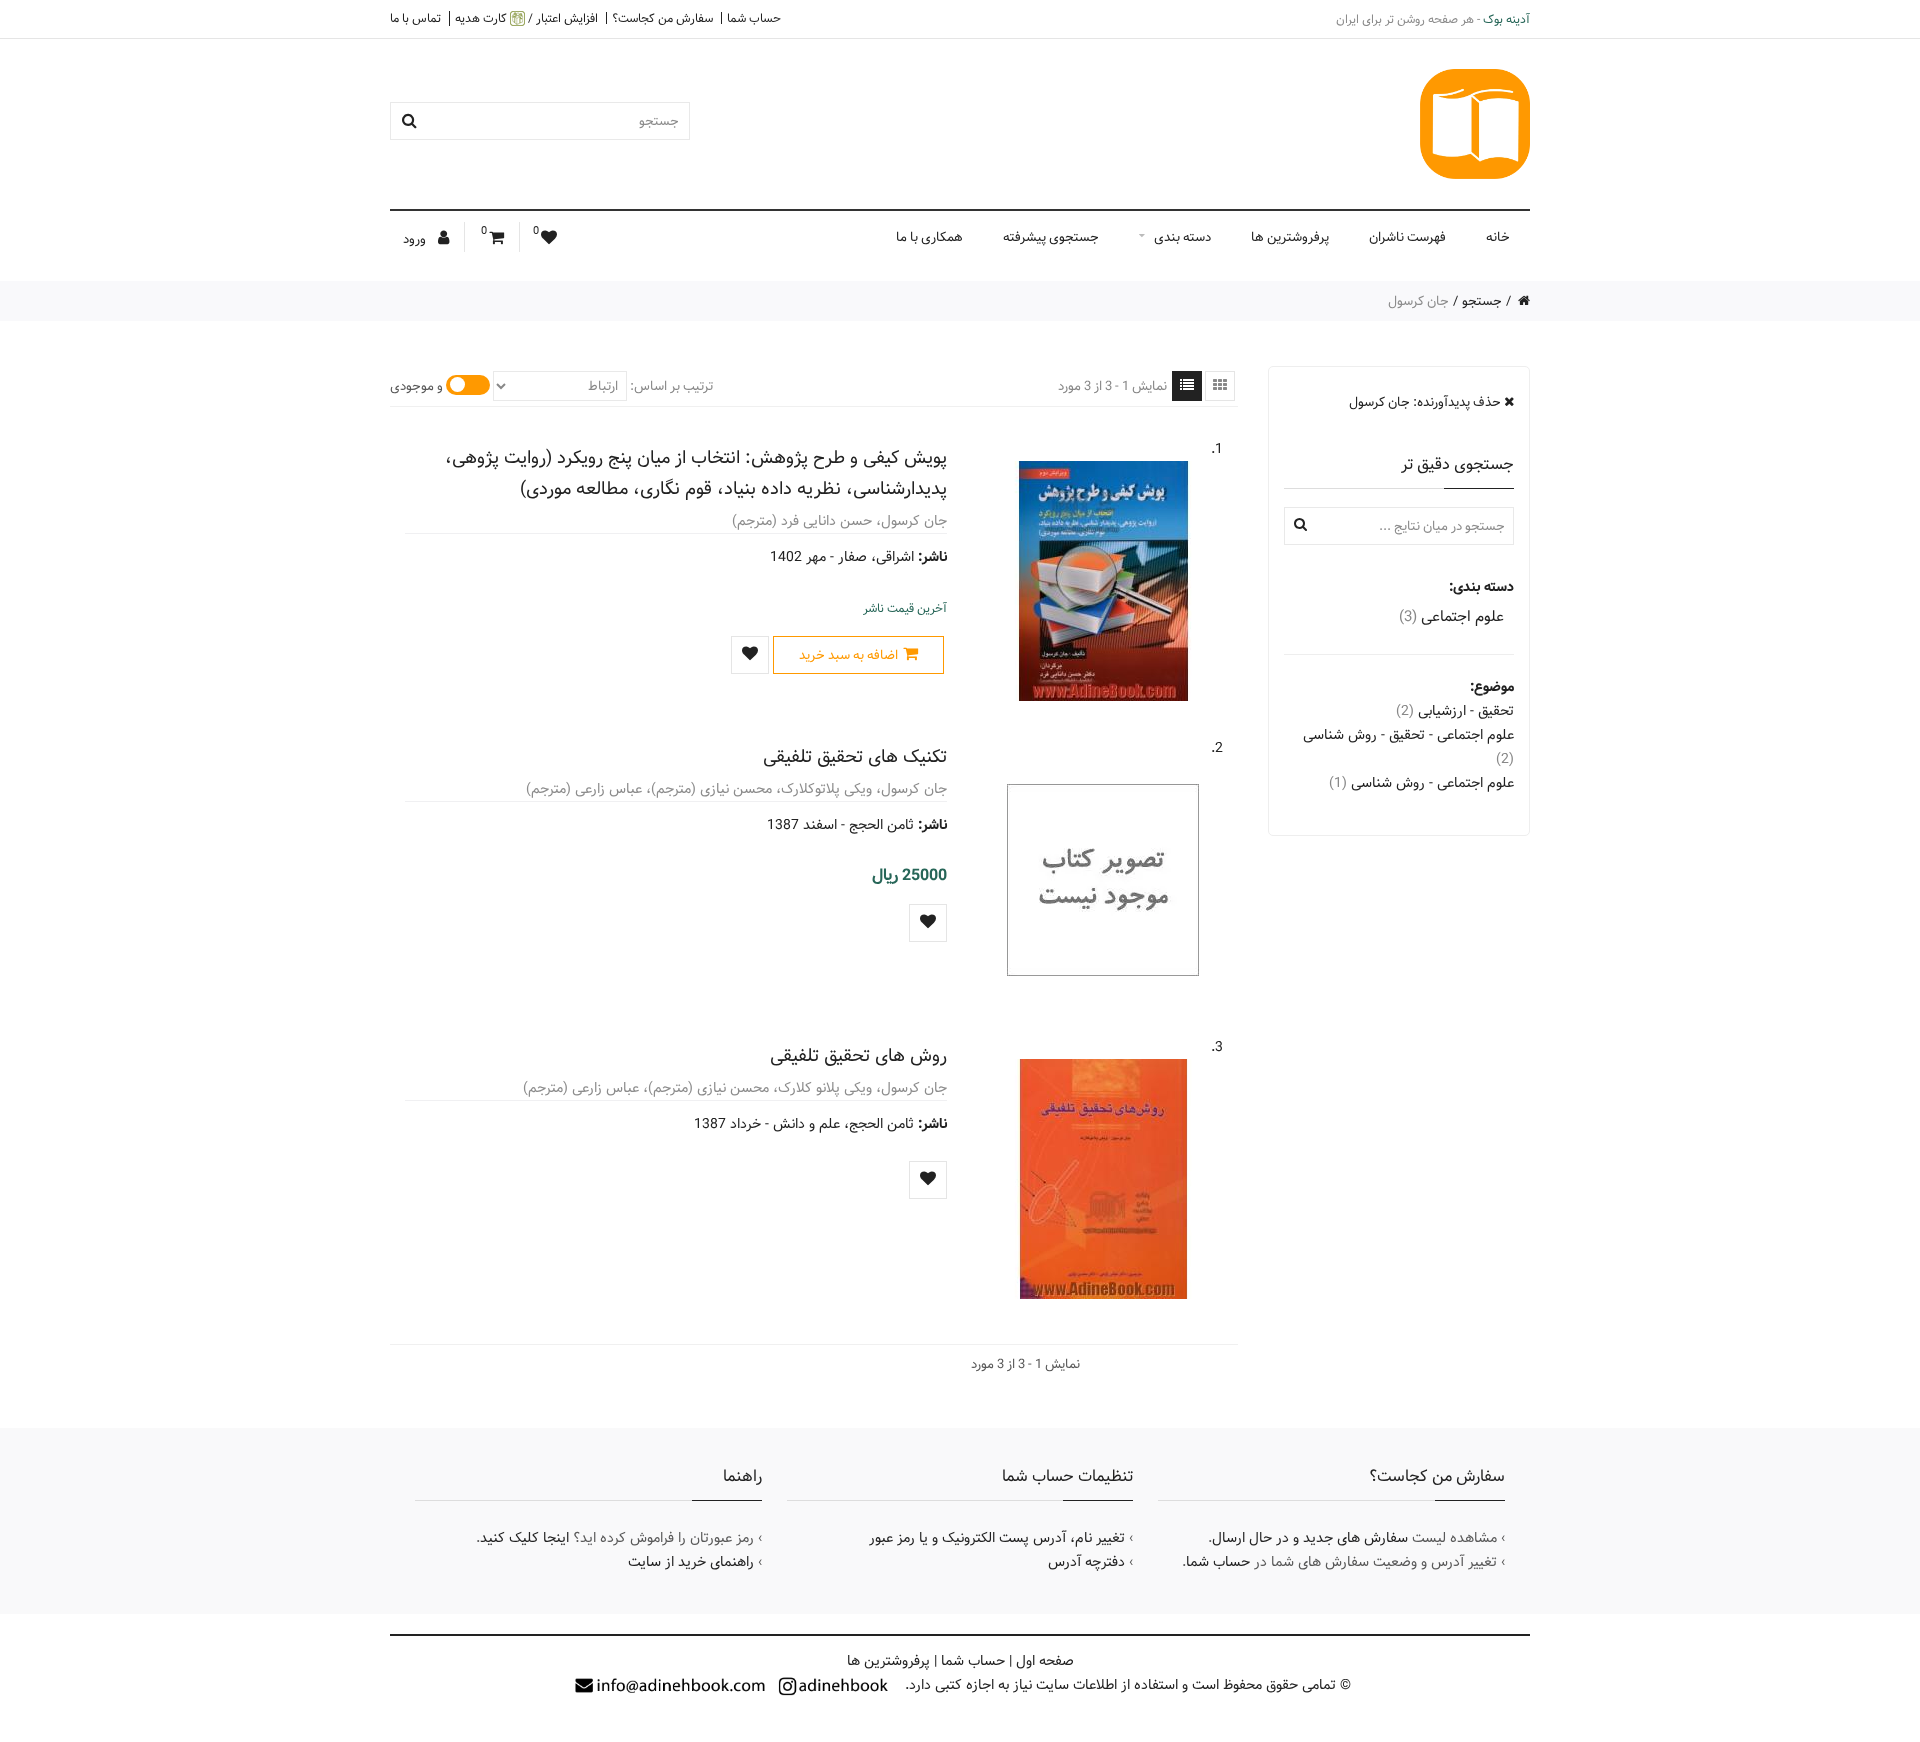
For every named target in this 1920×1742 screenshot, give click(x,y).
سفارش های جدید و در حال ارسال (1310, 1538)
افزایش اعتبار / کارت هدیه (526, 18)
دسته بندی (1182, 237)
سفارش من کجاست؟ (662, 18)
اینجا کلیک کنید (524, 1538)
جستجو (1482, 301)
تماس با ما (415, 18)
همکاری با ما (929, 237)
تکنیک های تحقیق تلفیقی (855, 756)
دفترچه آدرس (1086, 1562)
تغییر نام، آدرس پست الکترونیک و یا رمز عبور (997, 1538)
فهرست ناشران (1407, 237)
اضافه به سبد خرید (848, 655)
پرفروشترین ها (1290, 237)
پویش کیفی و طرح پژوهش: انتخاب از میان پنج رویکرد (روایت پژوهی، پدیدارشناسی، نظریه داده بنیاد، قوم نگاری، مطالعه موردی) (696, 473)
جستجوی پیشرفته (1051, 237)
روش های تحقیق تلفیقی (858, 1055)
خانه (1498, 237)
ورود (416, 239)
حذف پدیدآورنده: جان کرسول (1426, 402)
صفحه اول (1045, 1661)
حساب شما (754, 18)
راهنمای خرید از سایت (691, 1562)
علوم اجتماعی (1451, 616)
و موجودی (416, 386)
